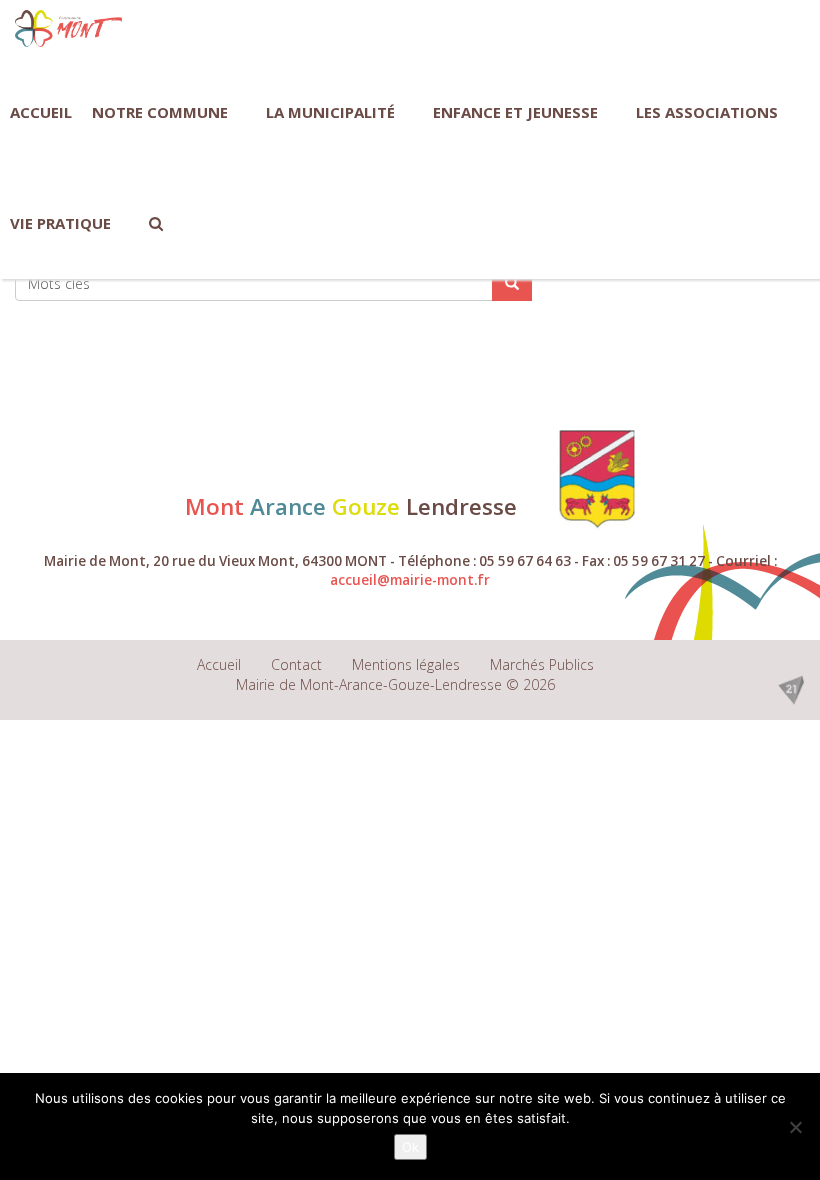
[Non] (795, 1127)
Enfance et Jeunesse (515, 112)
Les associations (707, 112)
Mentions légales (406, 664)
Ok (410, 1147)
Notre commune (160, 112)
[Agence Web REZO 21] (791, 688)
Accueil (41, 112)
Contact (296, 664)
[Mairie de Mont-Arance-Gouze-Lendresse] (68, 28)
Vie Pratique (60, 223)
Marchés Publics (542, 664)
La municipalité (330, 112)
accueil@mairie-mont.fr (410, 580)
